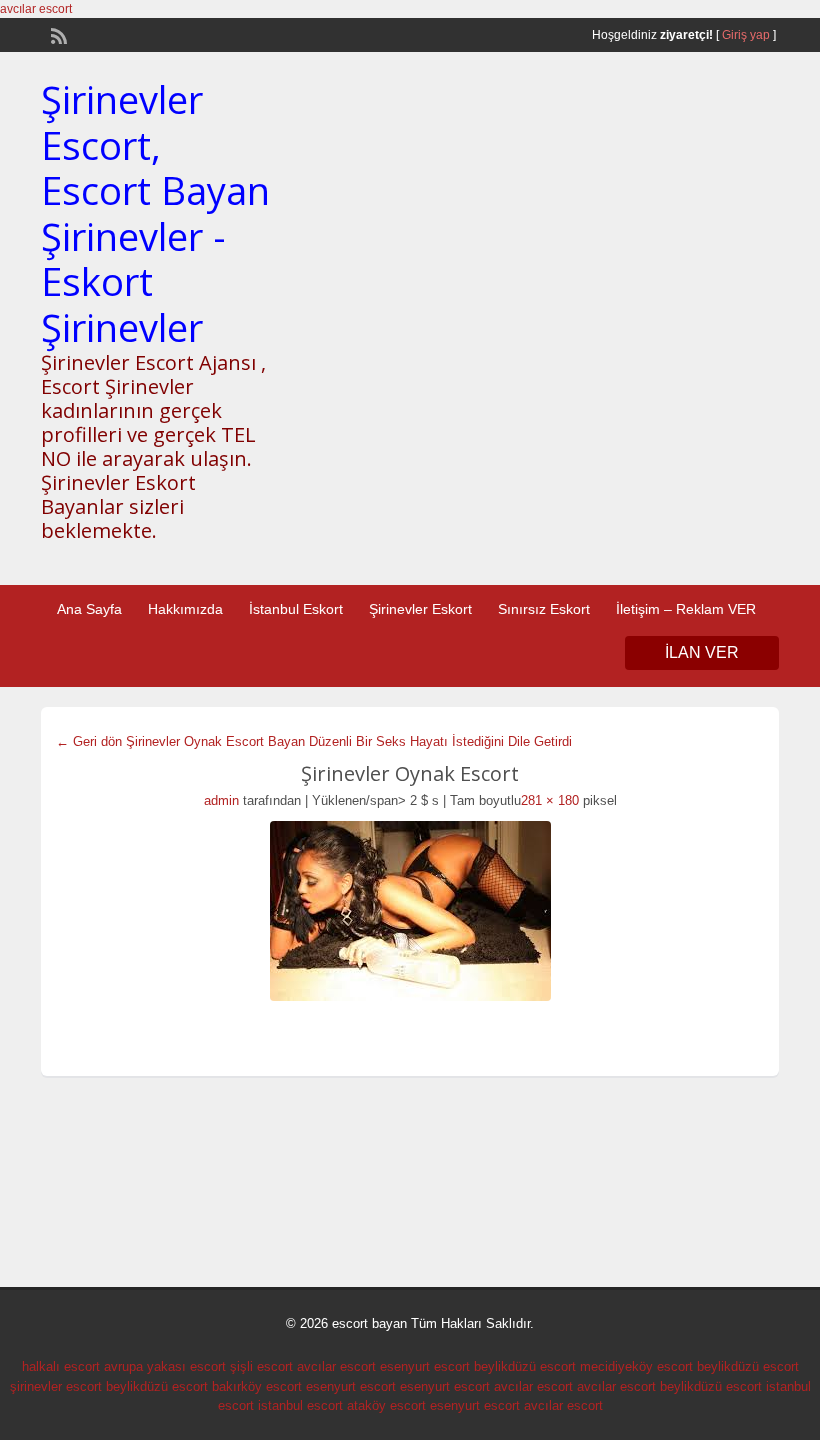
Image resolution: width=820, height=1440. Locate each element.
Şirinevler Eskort (420, 609)
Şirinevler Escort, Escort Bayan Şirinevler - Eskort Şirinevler (155, 213)
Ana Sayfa (89, 609)
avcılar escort (36, 9)
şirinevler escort (56, 1386)
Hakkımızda (185, 609)
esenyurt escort (425, 1366)
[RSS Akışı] (57, 34)
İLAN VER (702, 652)
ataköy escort (386, 1405)
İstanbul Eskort (296, 609)
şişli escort (261, 1366)
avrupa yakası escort (165, 1366)
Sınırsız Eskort (544, 609)
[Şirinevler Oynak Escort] (410, 911)
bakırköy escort (257, 1386)
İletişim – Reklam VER (686, 609)
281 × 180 (550, 800)
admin (221, 800)
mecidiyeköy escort (636, 1366)
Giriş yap (746, 35)
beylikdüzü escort (525, 1366)
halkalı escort (61, 1366)
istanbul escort (300, 1405)
